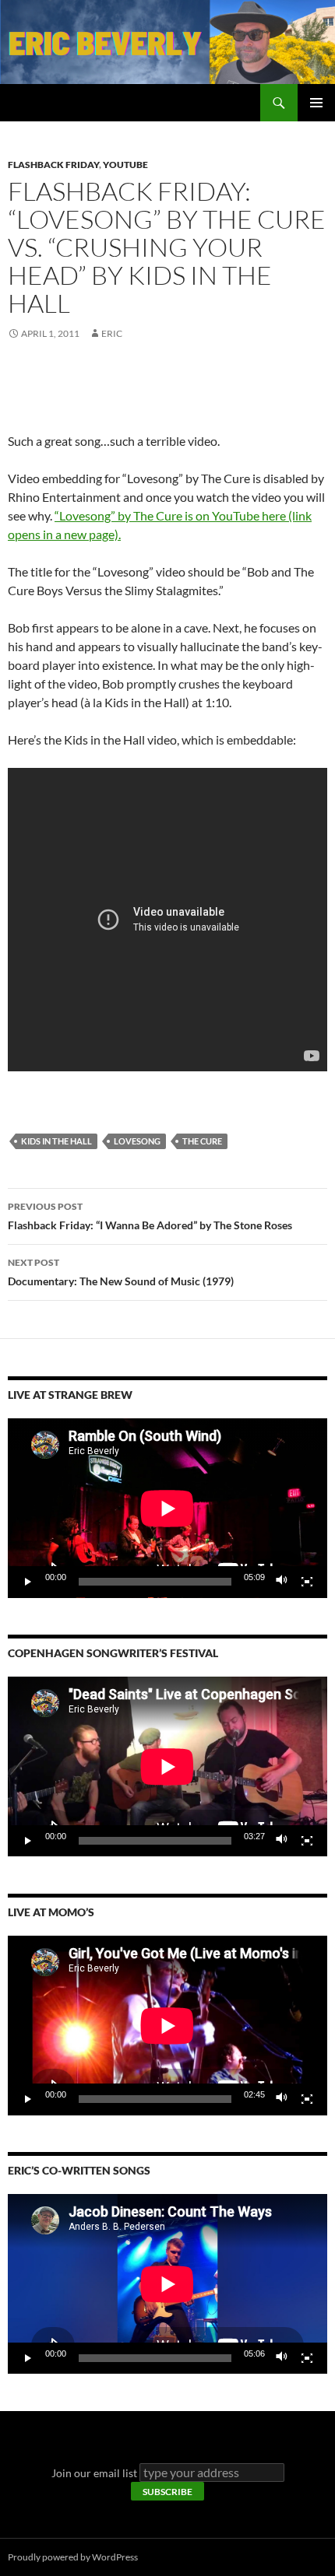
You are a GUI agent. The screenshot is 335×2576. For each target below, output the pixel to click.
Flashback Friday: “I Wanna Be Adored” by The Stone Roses (150, 1216)
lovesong (137, 1141)
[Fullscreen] (307, 1582)
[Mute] (282, 1582)
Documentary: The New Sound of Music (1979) (121, 1272)
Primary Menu (316, 103)
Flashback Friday (53, 165)
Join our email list (94, 2473)
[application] (167, 1508)
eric (112, 333)
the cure (202, 1141)
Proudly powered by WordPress (73, 2557)
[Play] (28, 1582)
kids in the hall (56, 1141)
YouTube (125, 165)
